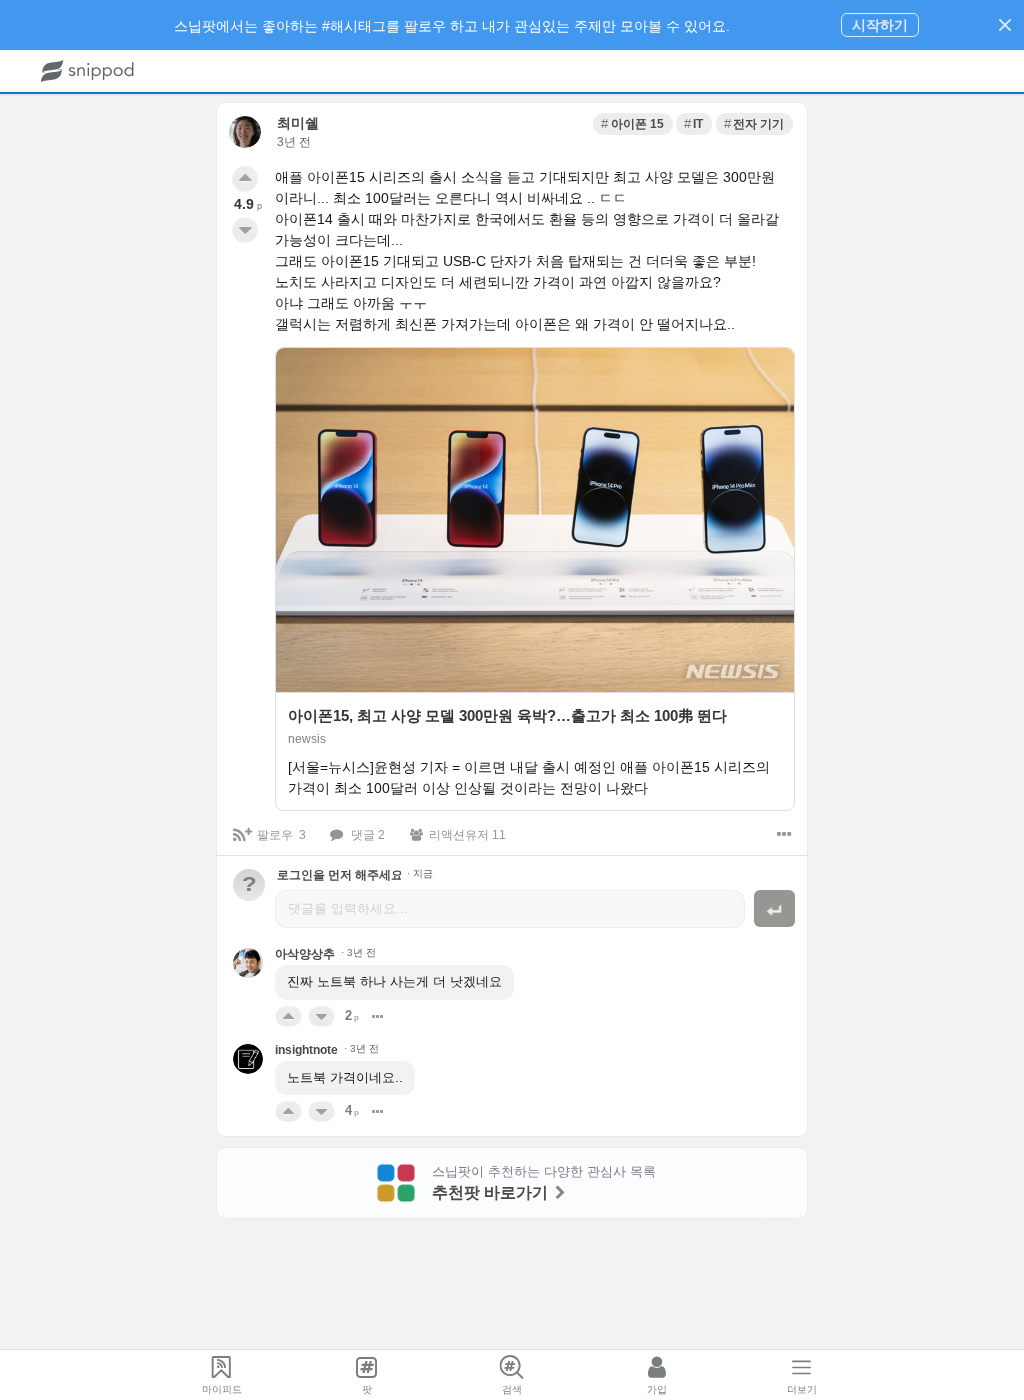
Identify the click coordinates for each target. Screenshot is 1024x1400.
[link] (632, 124)
